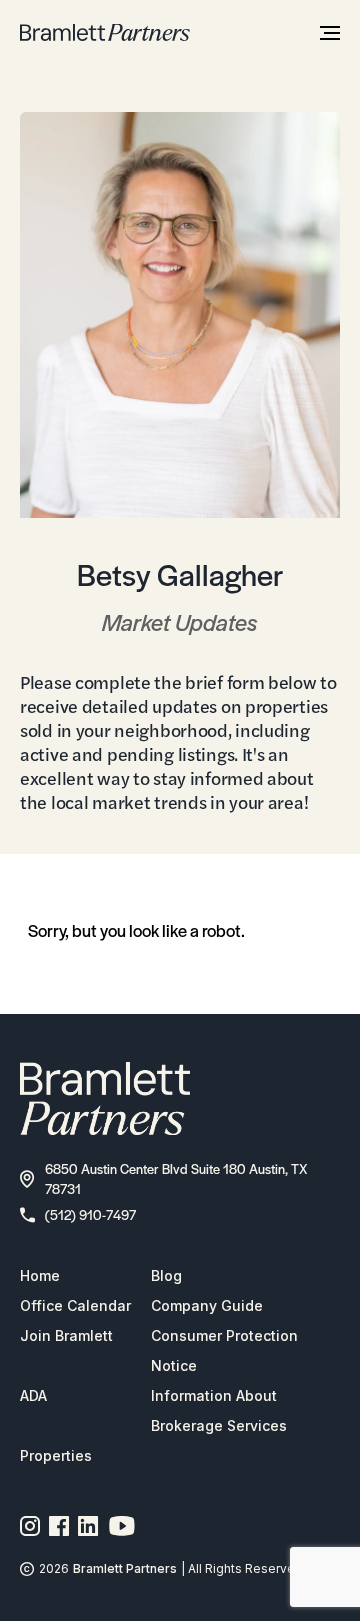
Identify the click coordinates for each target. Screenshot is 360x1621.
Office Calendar (75, 1305)
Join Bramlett (66, 1335)
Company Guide (207, 1305)
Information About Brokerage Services (219, 1410)
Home (40, 1275)
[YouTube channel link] (122, 1526)
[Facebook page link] (59, 1526)
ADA (33, 1395)
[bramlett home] (105, 32)
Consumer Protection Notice (224, 1350)
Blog (166, 1275)
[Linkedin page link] (88, 1526)
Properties (56, 1455)
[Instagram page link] (30, 1526)
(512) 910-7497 (90, 1214)
